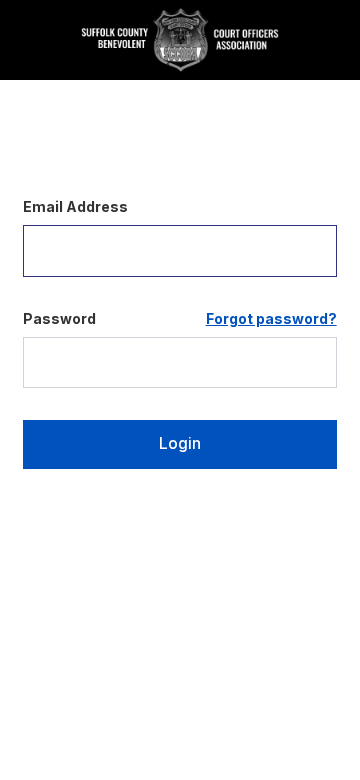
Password (59, 318)
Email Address (75, 206)
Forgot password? (271, 318)
